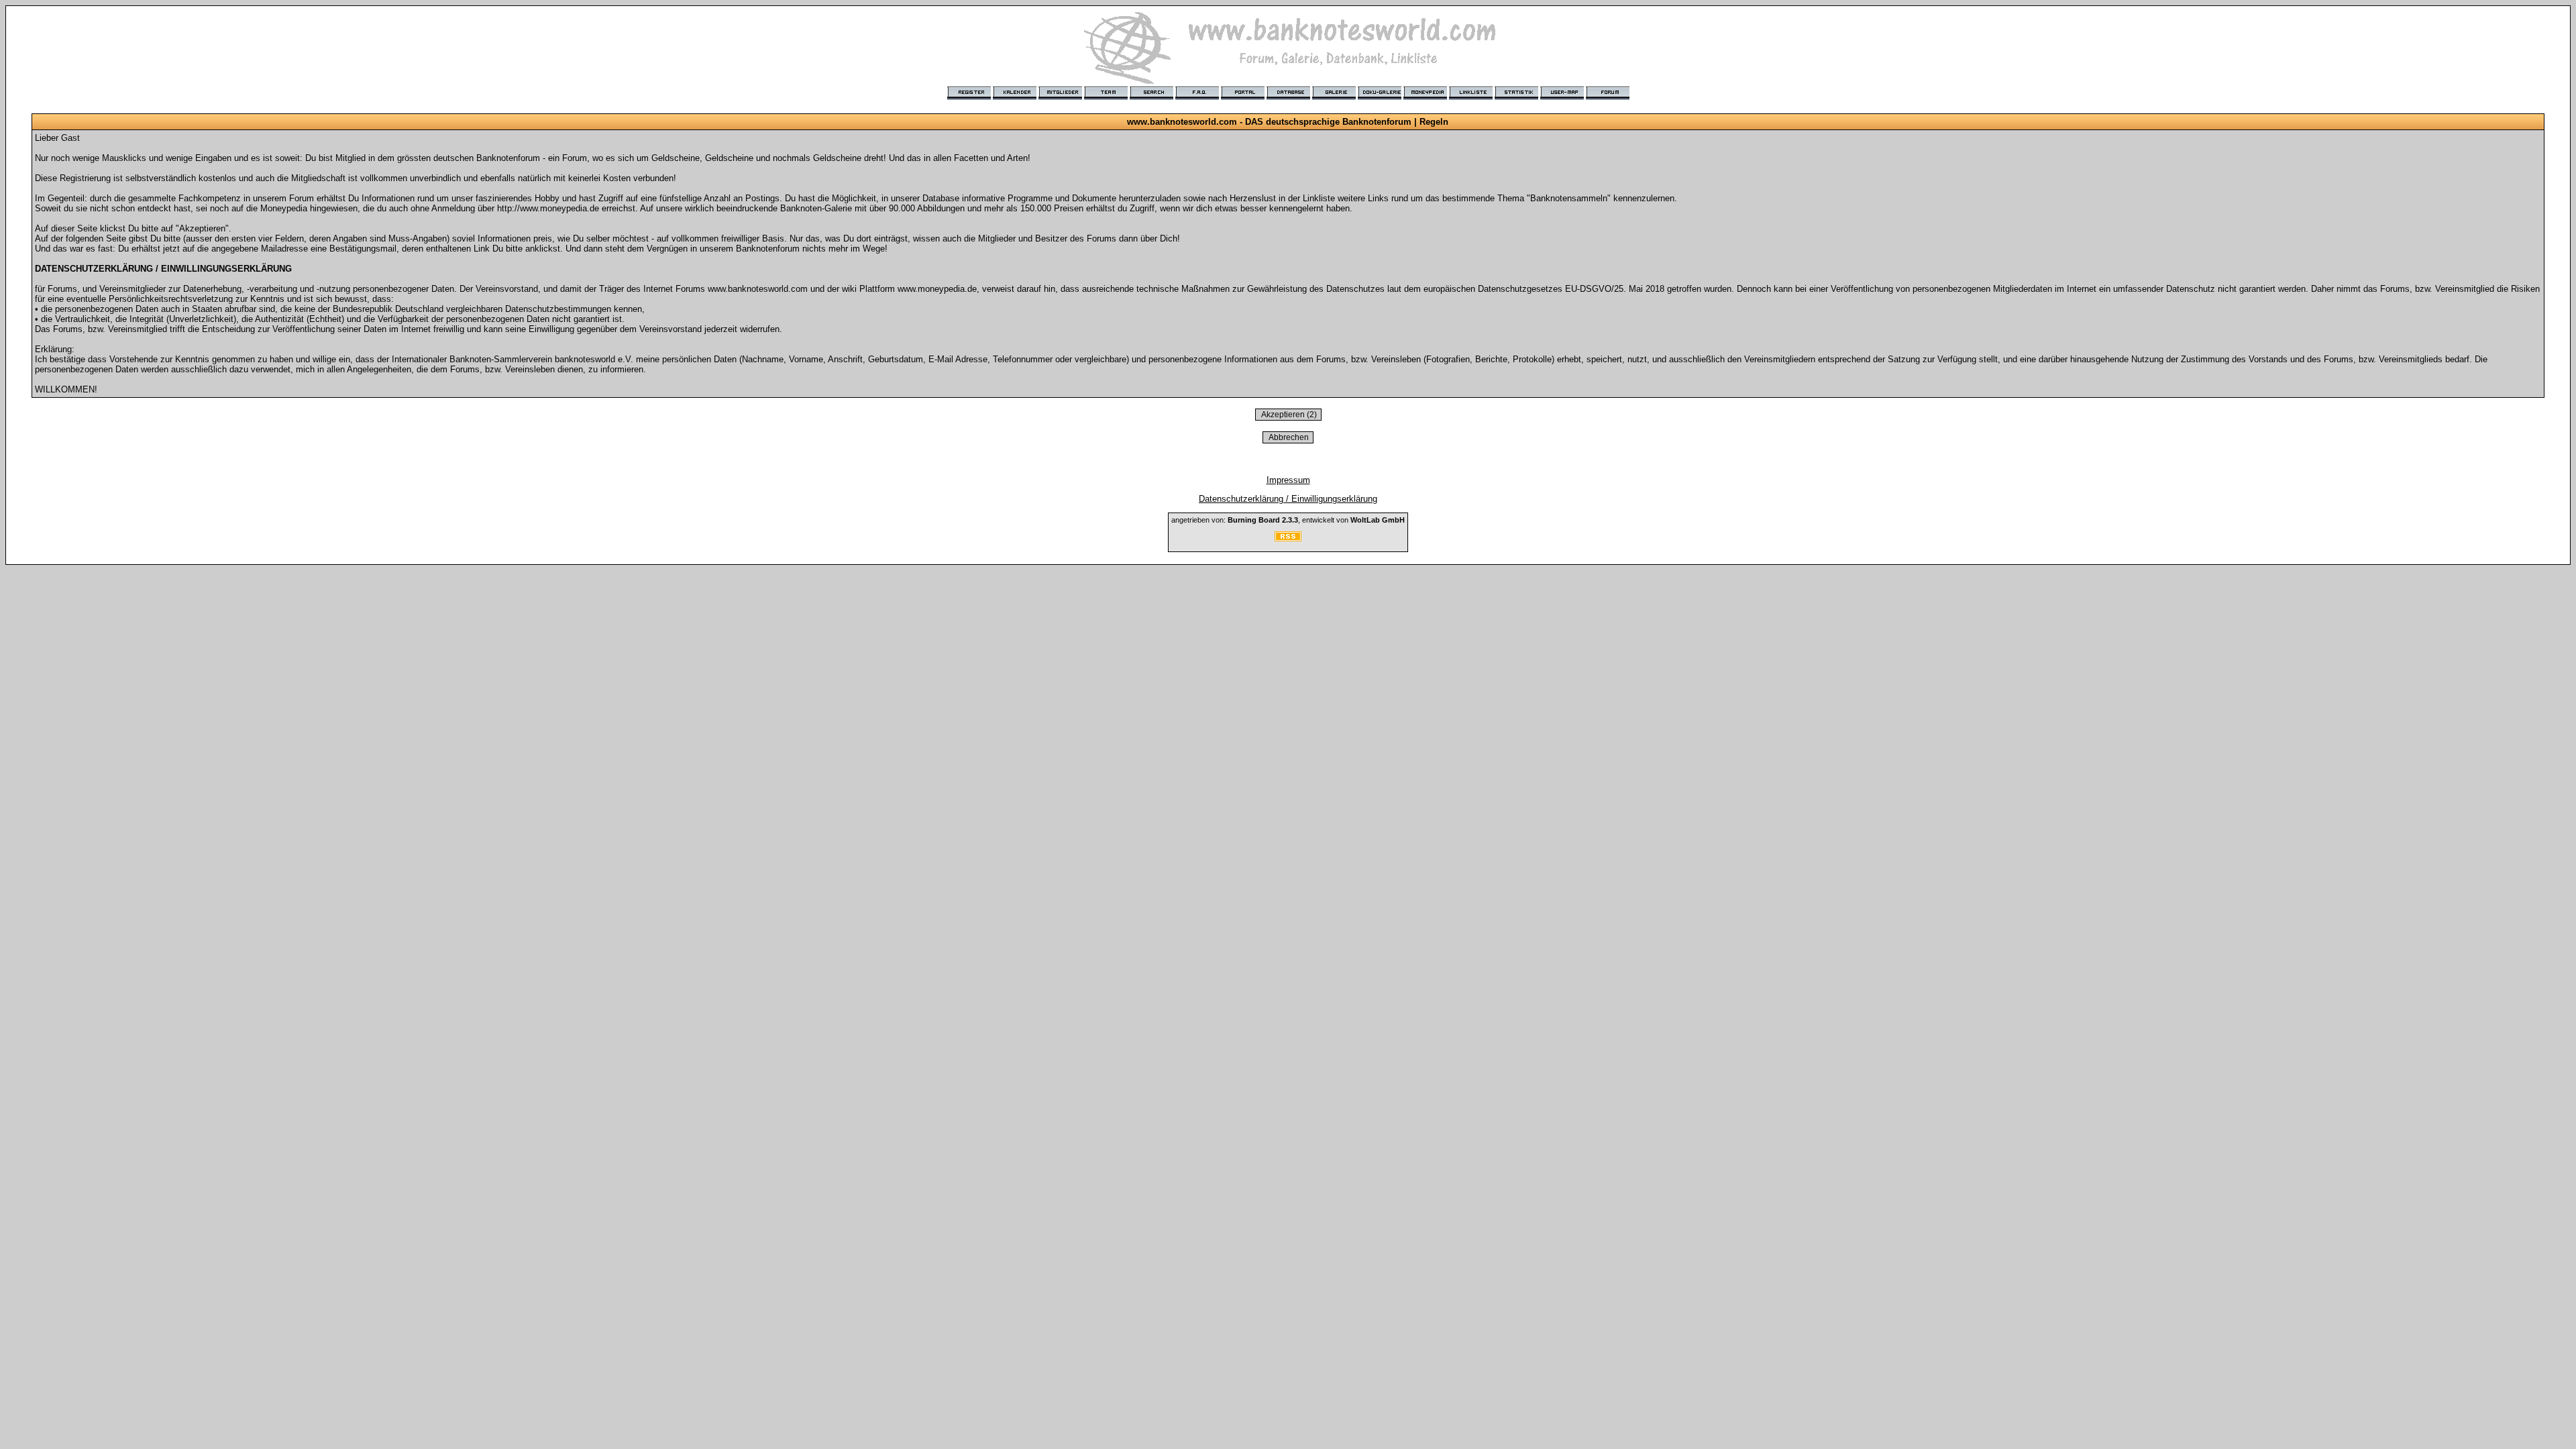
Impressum (1288, 480)
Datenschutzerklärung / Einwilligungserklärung (1288, 499)
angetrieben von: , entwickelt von (1288, 520)
